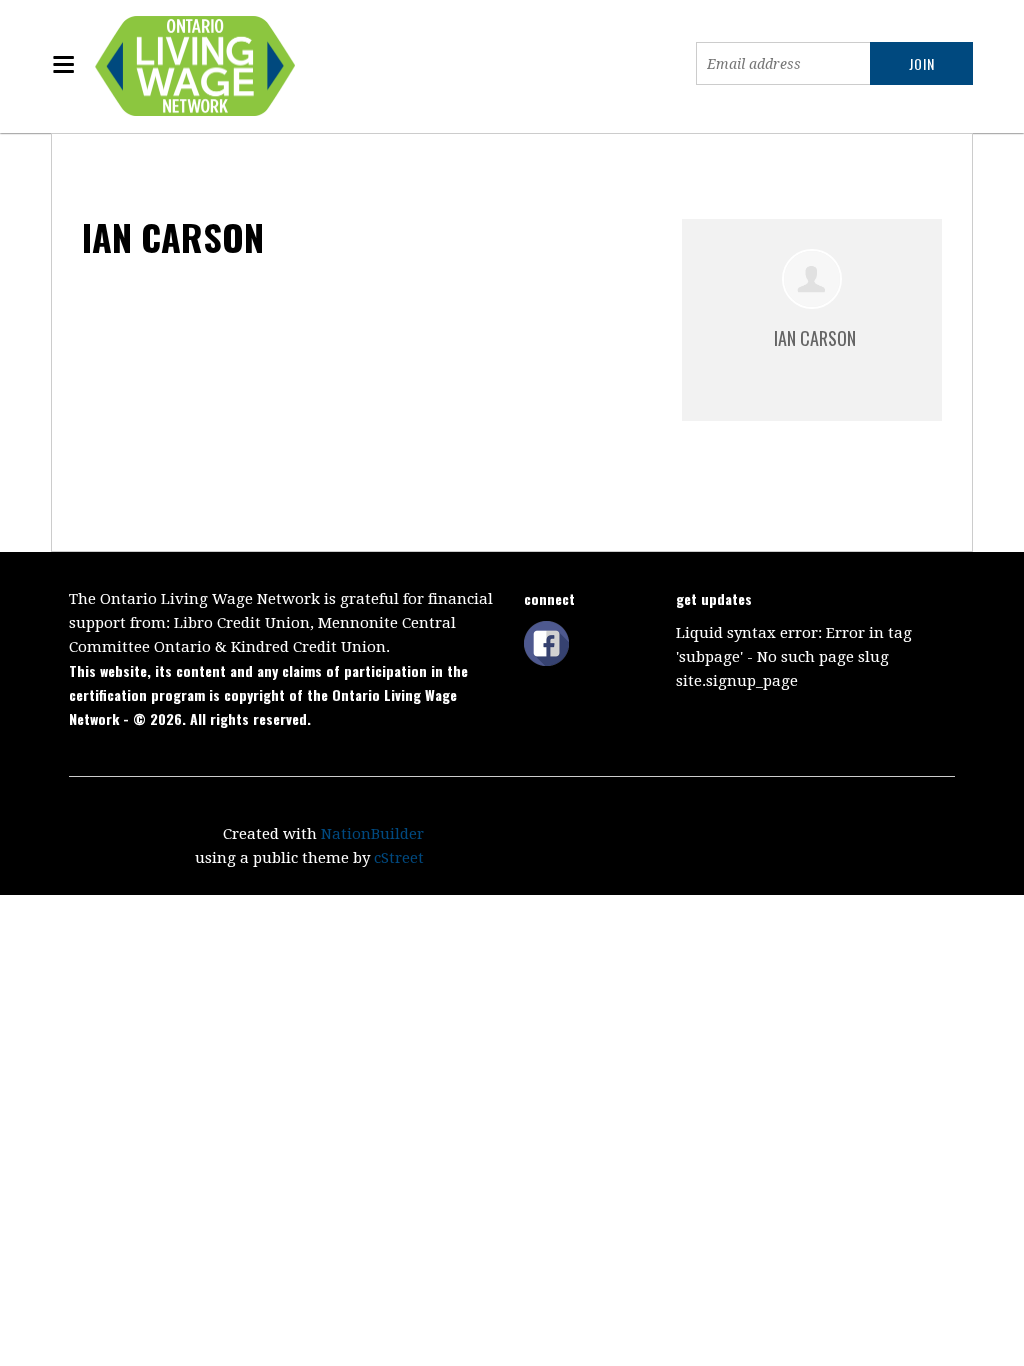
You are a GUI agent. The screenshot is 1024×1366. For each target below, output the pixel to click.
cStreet (399, 858)
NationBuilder (372, 834)
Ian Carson (815, 338)
